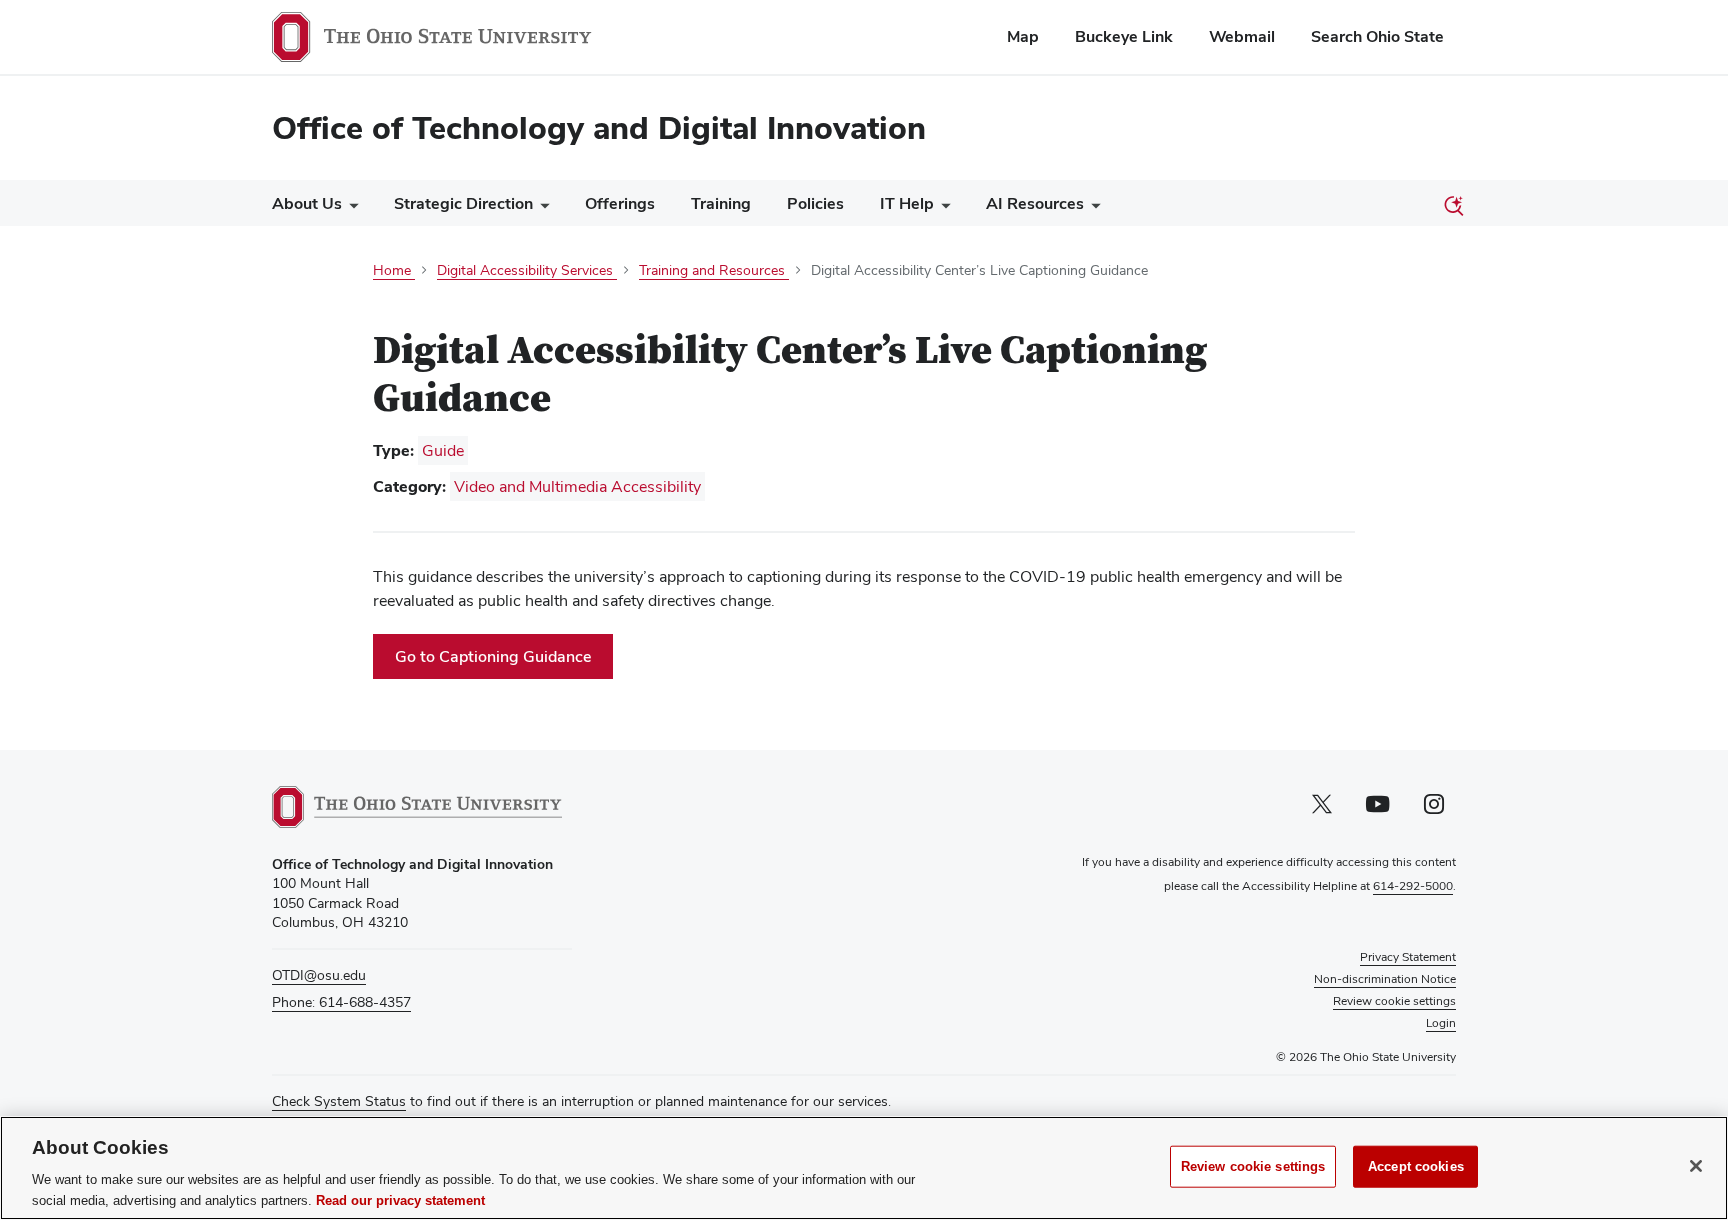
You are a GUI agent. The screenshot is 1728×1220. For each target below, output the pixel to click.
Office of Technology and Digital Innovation (599, 127)
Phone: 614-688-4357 (341, 1002)
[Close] (1696, 1166)
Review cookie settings (1253, 1166)
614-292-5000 (1413, 886)
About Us (307, 203)
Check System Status (339, 1101)
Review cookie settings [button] (1394, 1001)
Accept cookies (1416, 1166)
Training (721, 203)
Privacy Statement (1408, 957)
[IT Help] (942, 208)
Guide (443, 450)
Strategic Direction (463, 203)
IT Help (907, 203)
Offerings (620, 203)
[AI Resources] (1092, 208)
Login (1441, 1023)
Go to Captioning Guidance (504, 661)
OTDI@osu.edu (319, 975)
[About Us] (350, 208)
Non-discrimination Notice (1385, 979)
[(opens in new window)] (417, 807)
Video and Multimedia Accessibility (577, 486)
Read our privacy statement (400, 1199)
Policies (815, 203)
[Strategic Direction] (541, 208)
